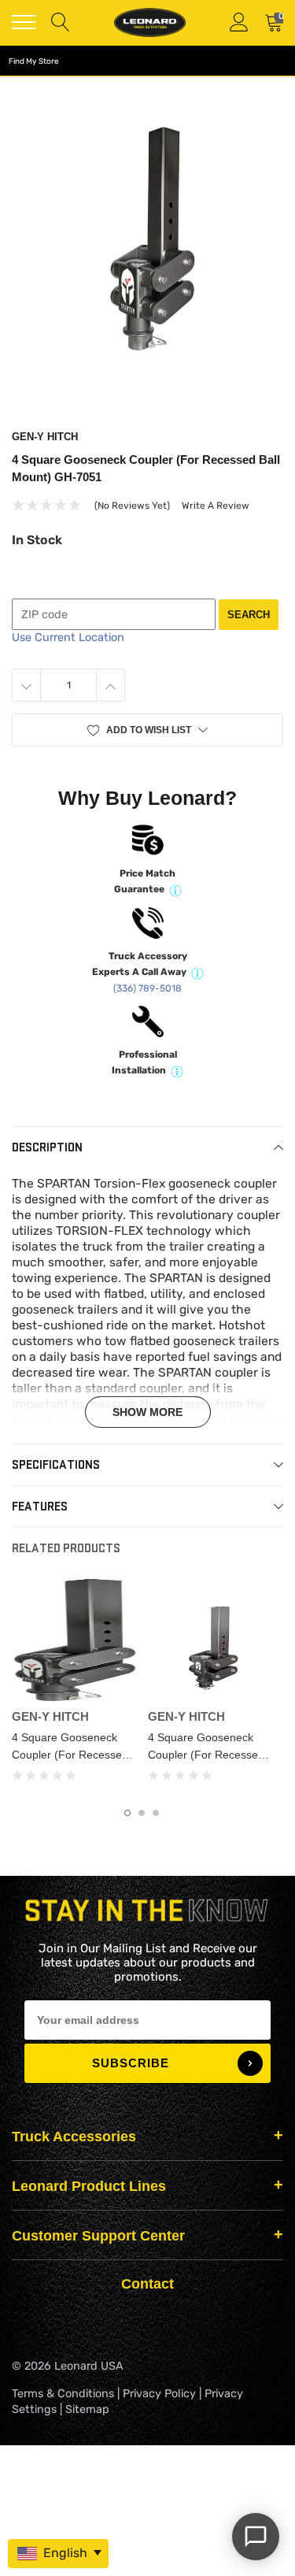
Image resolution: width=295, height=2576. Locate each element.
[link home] (149, 22)
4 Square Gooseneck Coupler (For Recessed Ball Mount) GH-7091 (206, 1755)
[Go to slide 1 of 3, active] (127, 1813)
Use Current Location (68, 638)
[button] (147, 730)
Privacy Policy (159, 2394)
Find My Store (34, 61)
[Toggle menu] (24, 22)
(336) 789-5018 (147, 988)
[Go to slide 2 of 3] (142, 1813)
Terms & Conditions (63, 2394)
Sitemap (87, 2409)
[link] (74, 1640)
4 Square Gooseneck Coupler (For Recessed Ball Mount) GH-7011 (70, 1755)
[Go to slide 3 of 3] (156, 1813)
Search (249, 615)
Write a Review (216, 506)
